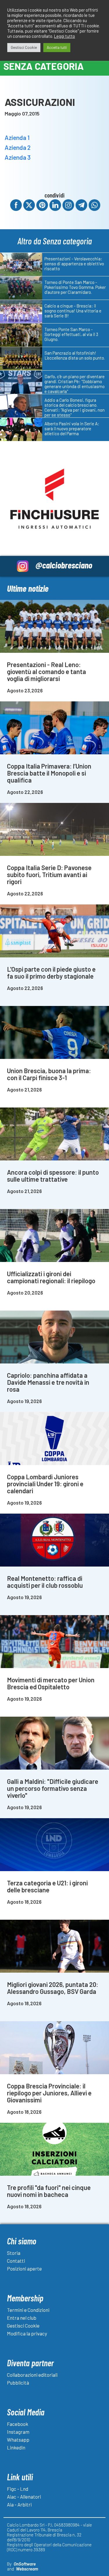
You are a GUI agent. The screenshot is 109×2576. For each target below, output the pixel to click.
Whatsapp (18, 2440)
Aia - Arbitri (19, 2504)
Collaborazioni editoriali (32, 2375)
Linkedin (16, 2447)
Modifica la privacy (27, 2333)
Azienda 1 (17, 137)
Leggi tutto (65, 36)
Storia (14, 2253)
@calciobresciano (64, 565)
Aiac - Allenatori (24, 2497)
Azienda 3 (18, 157)
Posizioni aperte (24, 2269)
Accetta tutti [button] (57, 47)
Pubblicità (18, 2383)
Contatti (16, 2261)
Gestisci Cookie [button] (24, 47)
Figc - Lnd (18, 2489)
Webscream (27, 2569)
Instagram (18, 2432)
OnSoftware (25, 2564)
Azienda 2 (18, 147)
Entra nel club (22, 2318)
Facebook (18, 2424)
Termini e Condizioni (28, 2310)
